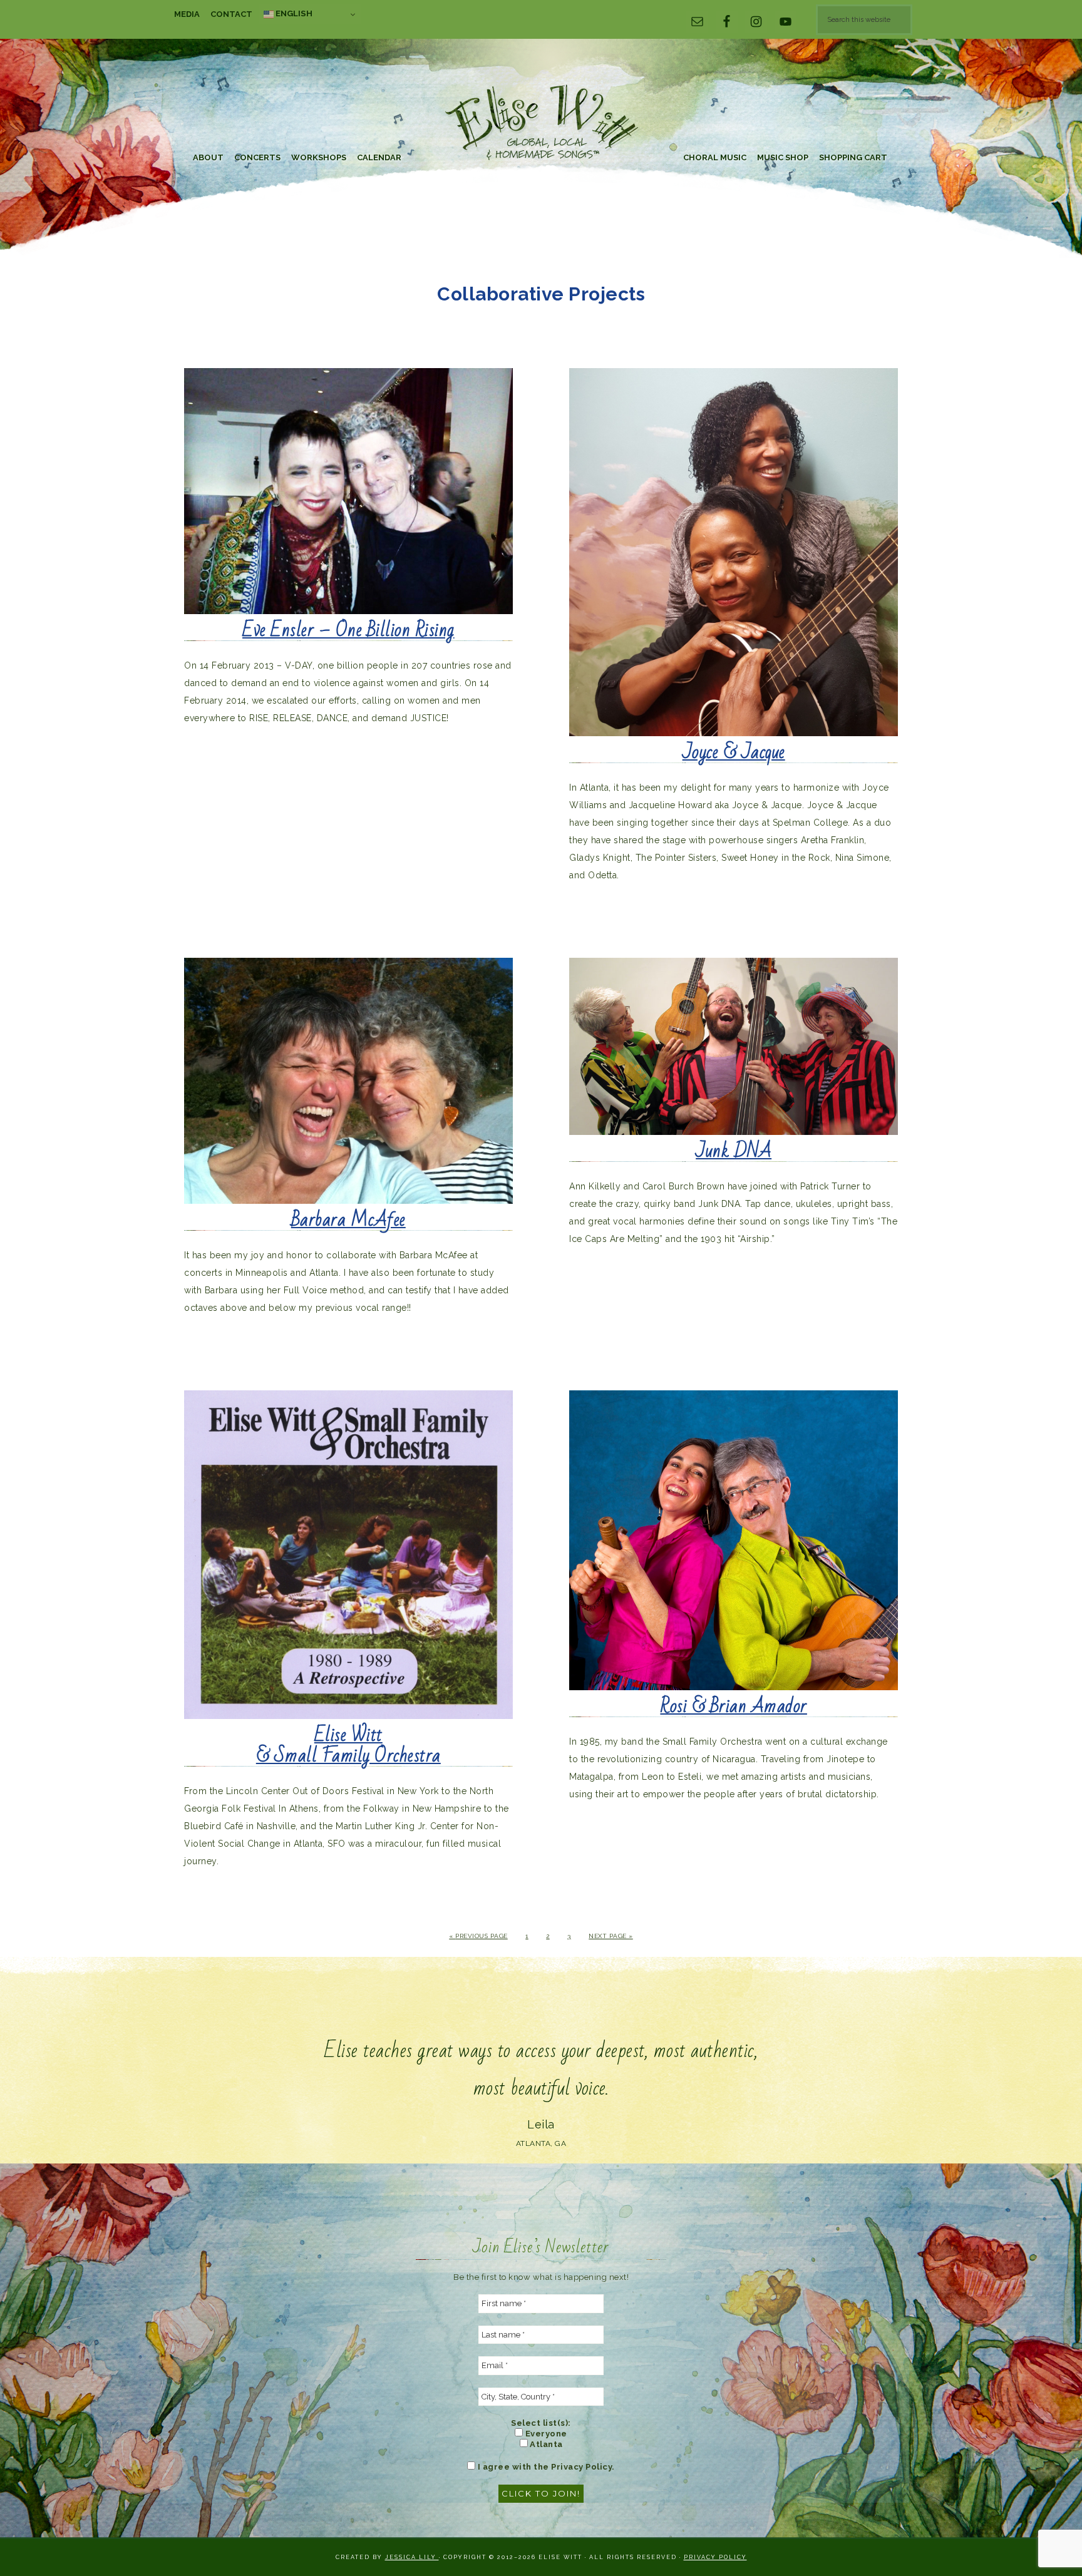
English (293, 13)
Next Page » (611, 1936)
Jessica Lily (412, 2557)
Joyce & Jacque (734, 752)
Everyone (545, 2434)
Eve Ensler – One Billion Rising (348, 630)
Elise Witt (541, 124)
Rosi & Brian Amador (734, 1706)
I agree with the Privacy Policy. (545, 2467)
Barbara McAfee (348, 1220)
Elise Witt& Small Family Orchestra (348, 1746)
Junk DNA (734, 1151)
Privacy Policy (715, 2557)
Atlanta (545, 2444)
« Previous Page (478, 1936)
